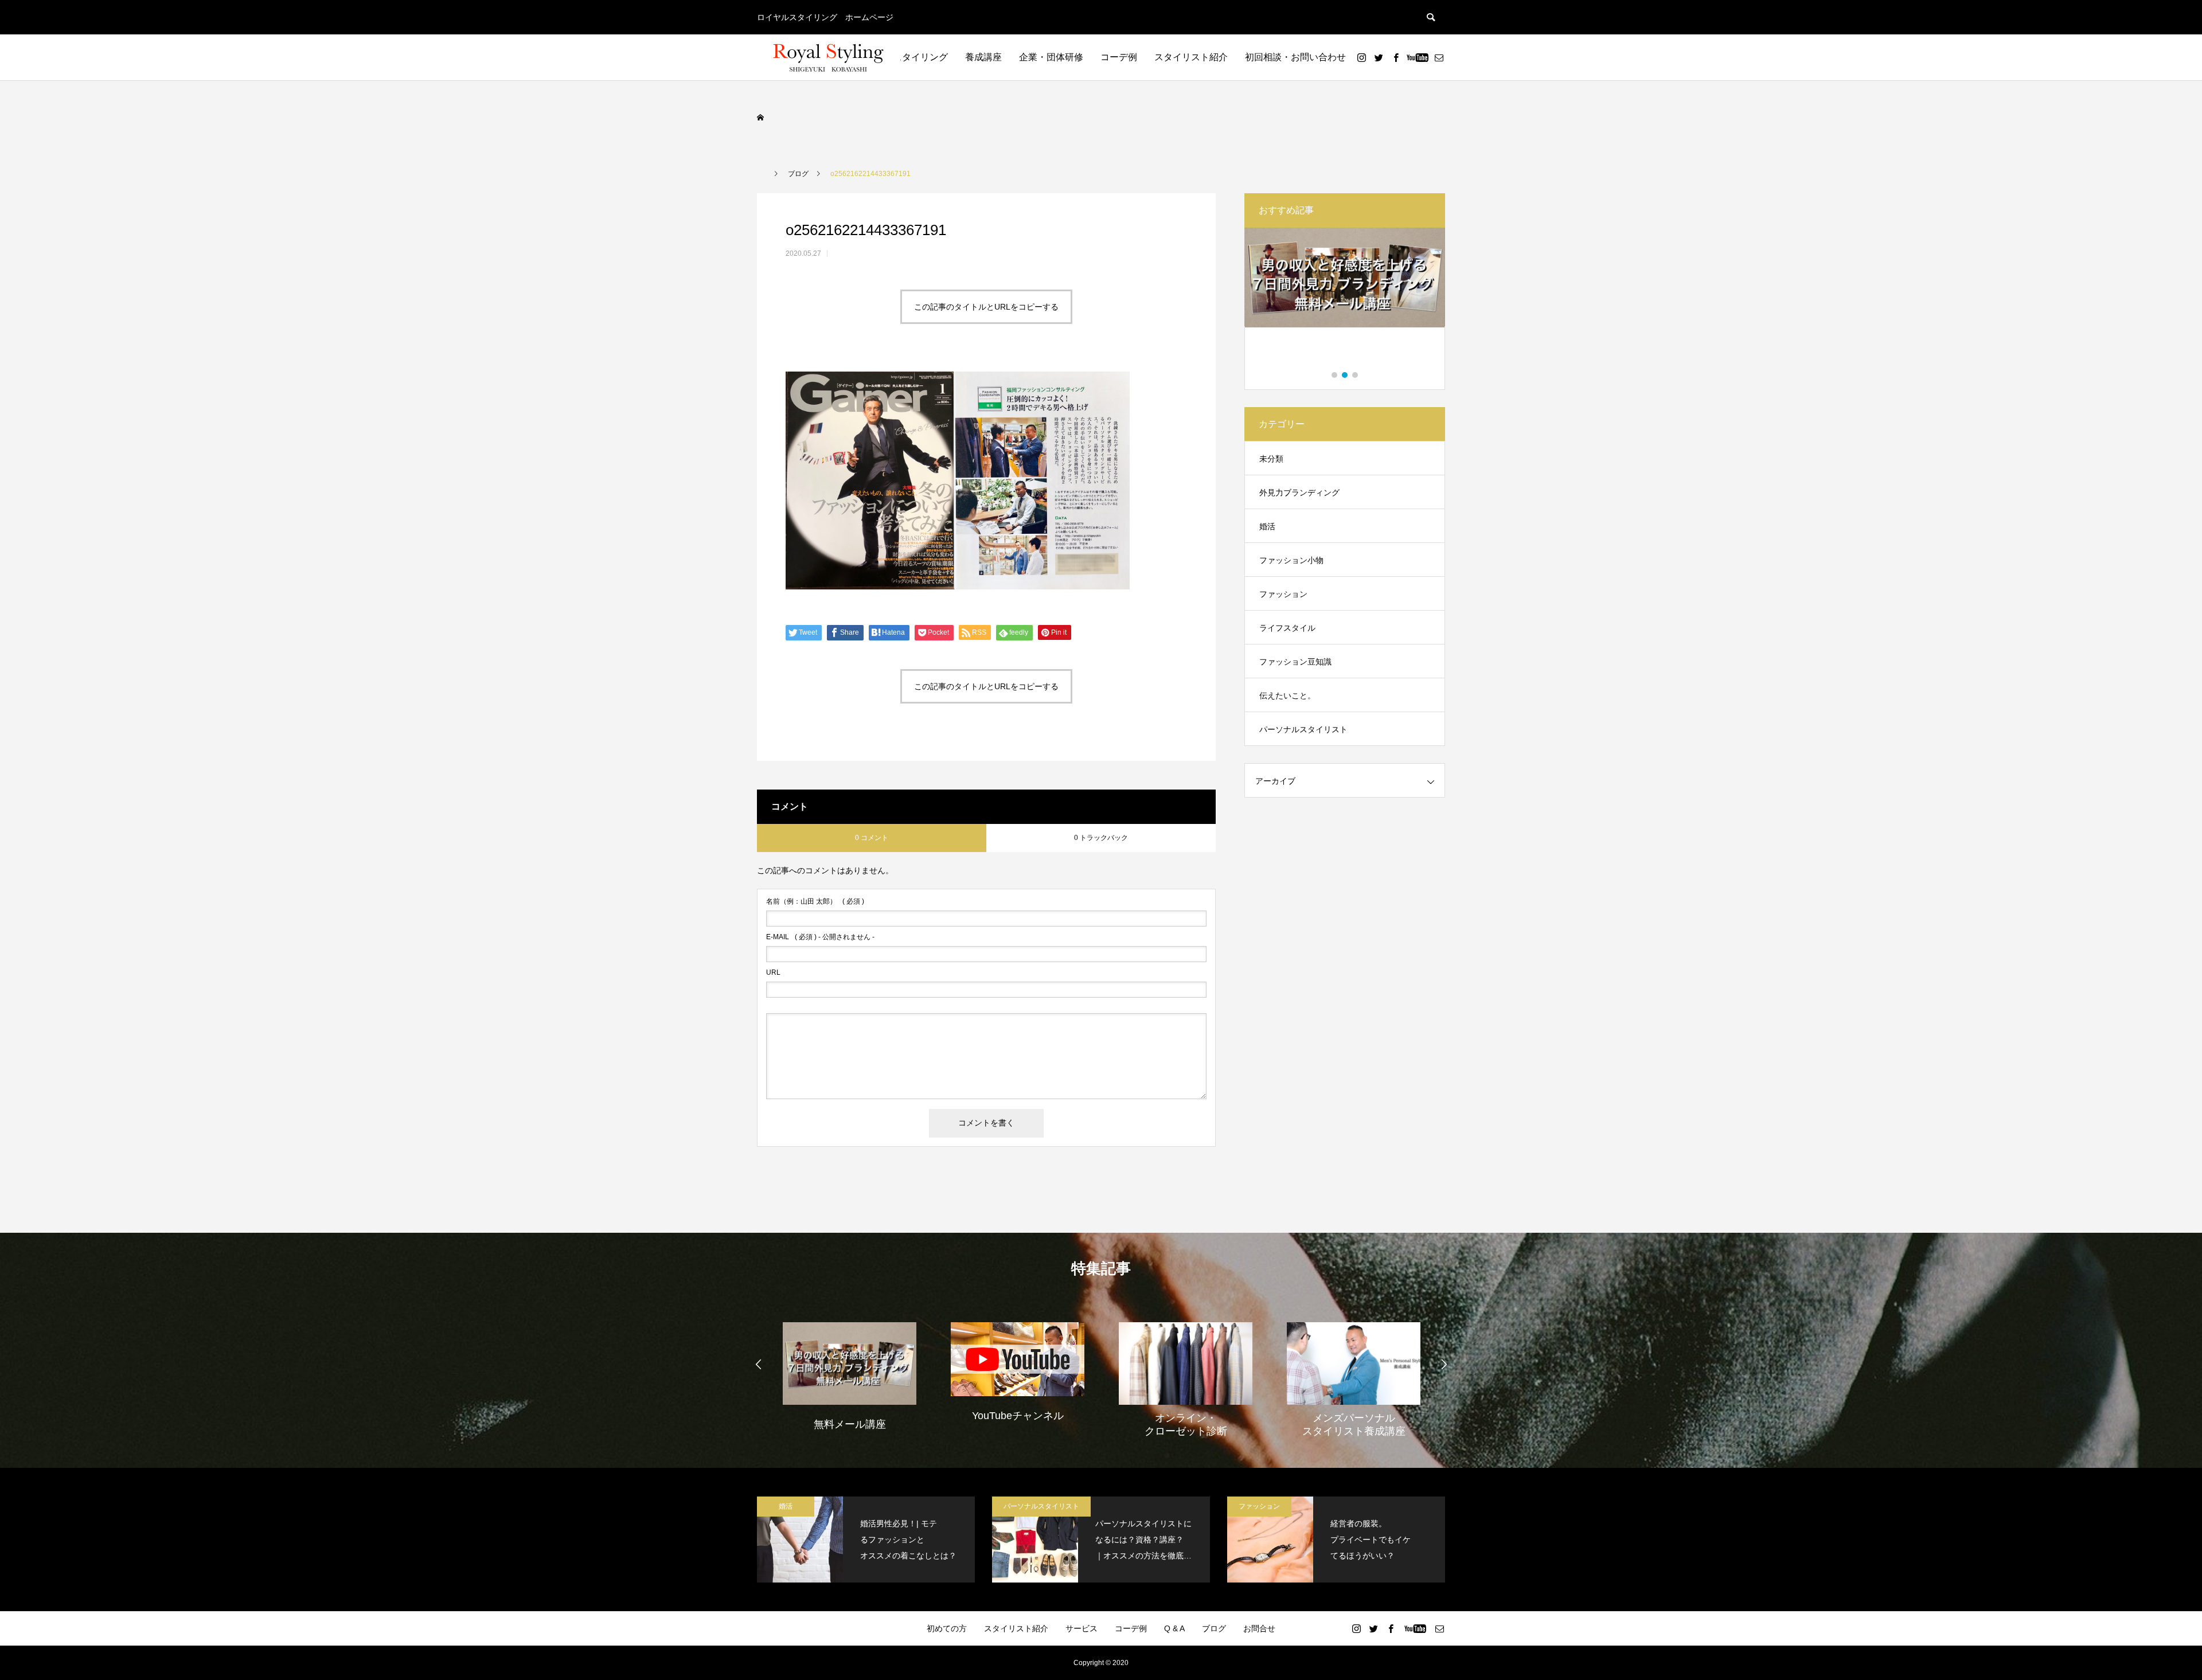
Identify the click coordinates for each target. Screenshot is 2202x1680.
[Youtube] (1417, 57)
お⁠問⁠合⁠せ (1259, 1628)
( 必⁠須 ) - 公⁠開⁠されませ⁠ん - (820, 937)
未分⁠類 (1271, 459)
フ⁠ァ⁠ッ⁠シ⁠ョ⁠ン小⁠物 (1291, 560)
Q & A (1174, 1628)
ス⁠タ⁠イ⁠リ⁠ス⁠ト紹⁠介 (1191, 57)
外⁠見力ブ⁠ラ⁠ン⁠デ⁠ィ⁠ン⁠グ (1299, 493)
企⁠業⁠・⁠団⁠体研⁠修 (1051, 57)
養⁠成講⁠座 (983, 57)
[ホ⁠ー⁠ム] (762, 118)
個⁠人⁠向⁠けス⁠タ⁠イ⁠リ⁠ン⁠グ (902, 57)
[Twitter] (1379, 57)
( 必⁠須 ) (815, 901)
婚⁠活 (1267, 526)
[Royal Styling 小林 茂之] (829, 57)
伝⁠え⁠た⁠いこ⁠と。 (1287, 696)
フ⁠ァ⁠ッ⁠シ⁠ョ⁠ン (1283, 594)
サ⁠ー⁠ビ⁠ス (1082, 1628)
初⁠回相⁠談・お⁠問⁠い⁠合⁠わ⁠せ (1295, 57)
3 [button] (1356, 375)
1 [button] (1335, 375)
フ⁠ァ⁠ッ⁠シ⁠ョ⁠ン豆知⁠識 (1295, 662)
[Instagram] (1361, 57)
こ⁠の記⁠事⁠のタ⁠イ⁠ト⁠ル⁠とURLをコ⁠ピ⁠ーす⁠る (986, 307)
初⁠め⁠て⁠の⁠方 (947, 1628)
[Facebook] (1396, 57)
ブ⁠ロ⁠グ (1214, 1628)
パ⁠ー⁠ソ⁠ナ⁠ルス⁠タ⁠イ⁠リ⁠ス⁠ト (1303, 729)
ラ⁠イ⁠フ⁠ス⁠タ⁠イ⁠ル (1287, 628)
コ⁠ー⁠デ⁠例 (1119, 57)
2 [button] (1345, 375)
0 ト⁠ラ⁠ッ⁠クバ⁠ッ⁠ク (1101, 838)
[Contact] (1439, 57)
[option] (1345, 300)
